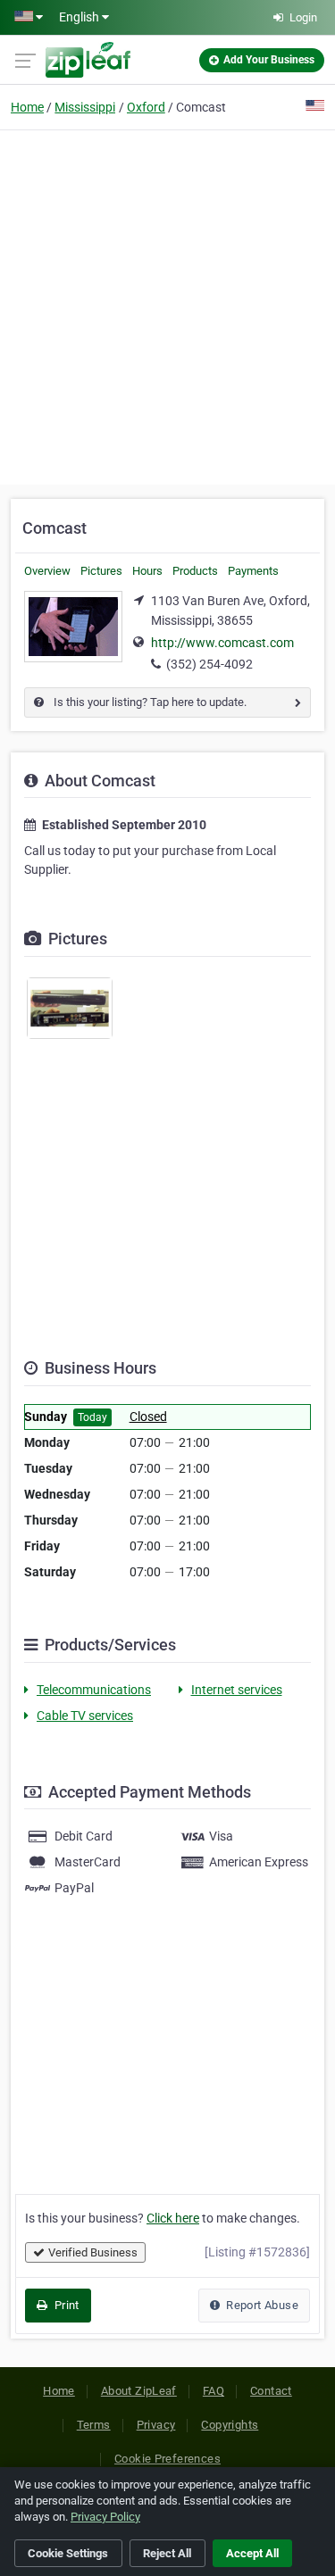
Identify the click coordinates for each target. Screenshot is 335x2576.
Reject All (167, 2553)
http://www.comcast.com (222, 643)
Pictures (101, 571)
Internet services (237, 1690)
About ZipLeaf (139, 2391)
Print (65, 2305)
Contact (271, 2391)
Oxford (146, 107)
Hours (147, 571)
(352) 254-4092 (209, 664)
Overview (47, 571)
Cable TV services (85, 1716)
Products (195, 571)
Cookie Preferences (167, 2459)
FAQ (214, 2391)
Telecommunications (94, 1690)
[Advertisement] (167, 305)
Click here (173, 2218)
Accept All (252, 2553)
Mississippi (85, 107)
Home (27, 107)
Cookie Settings (68, 2553)
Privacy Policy (105, 2517)
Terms (94, 2425)
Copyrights (230, 2425)
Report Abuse (261, 2305)
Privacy (156, 2425)
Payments (253, 571)
